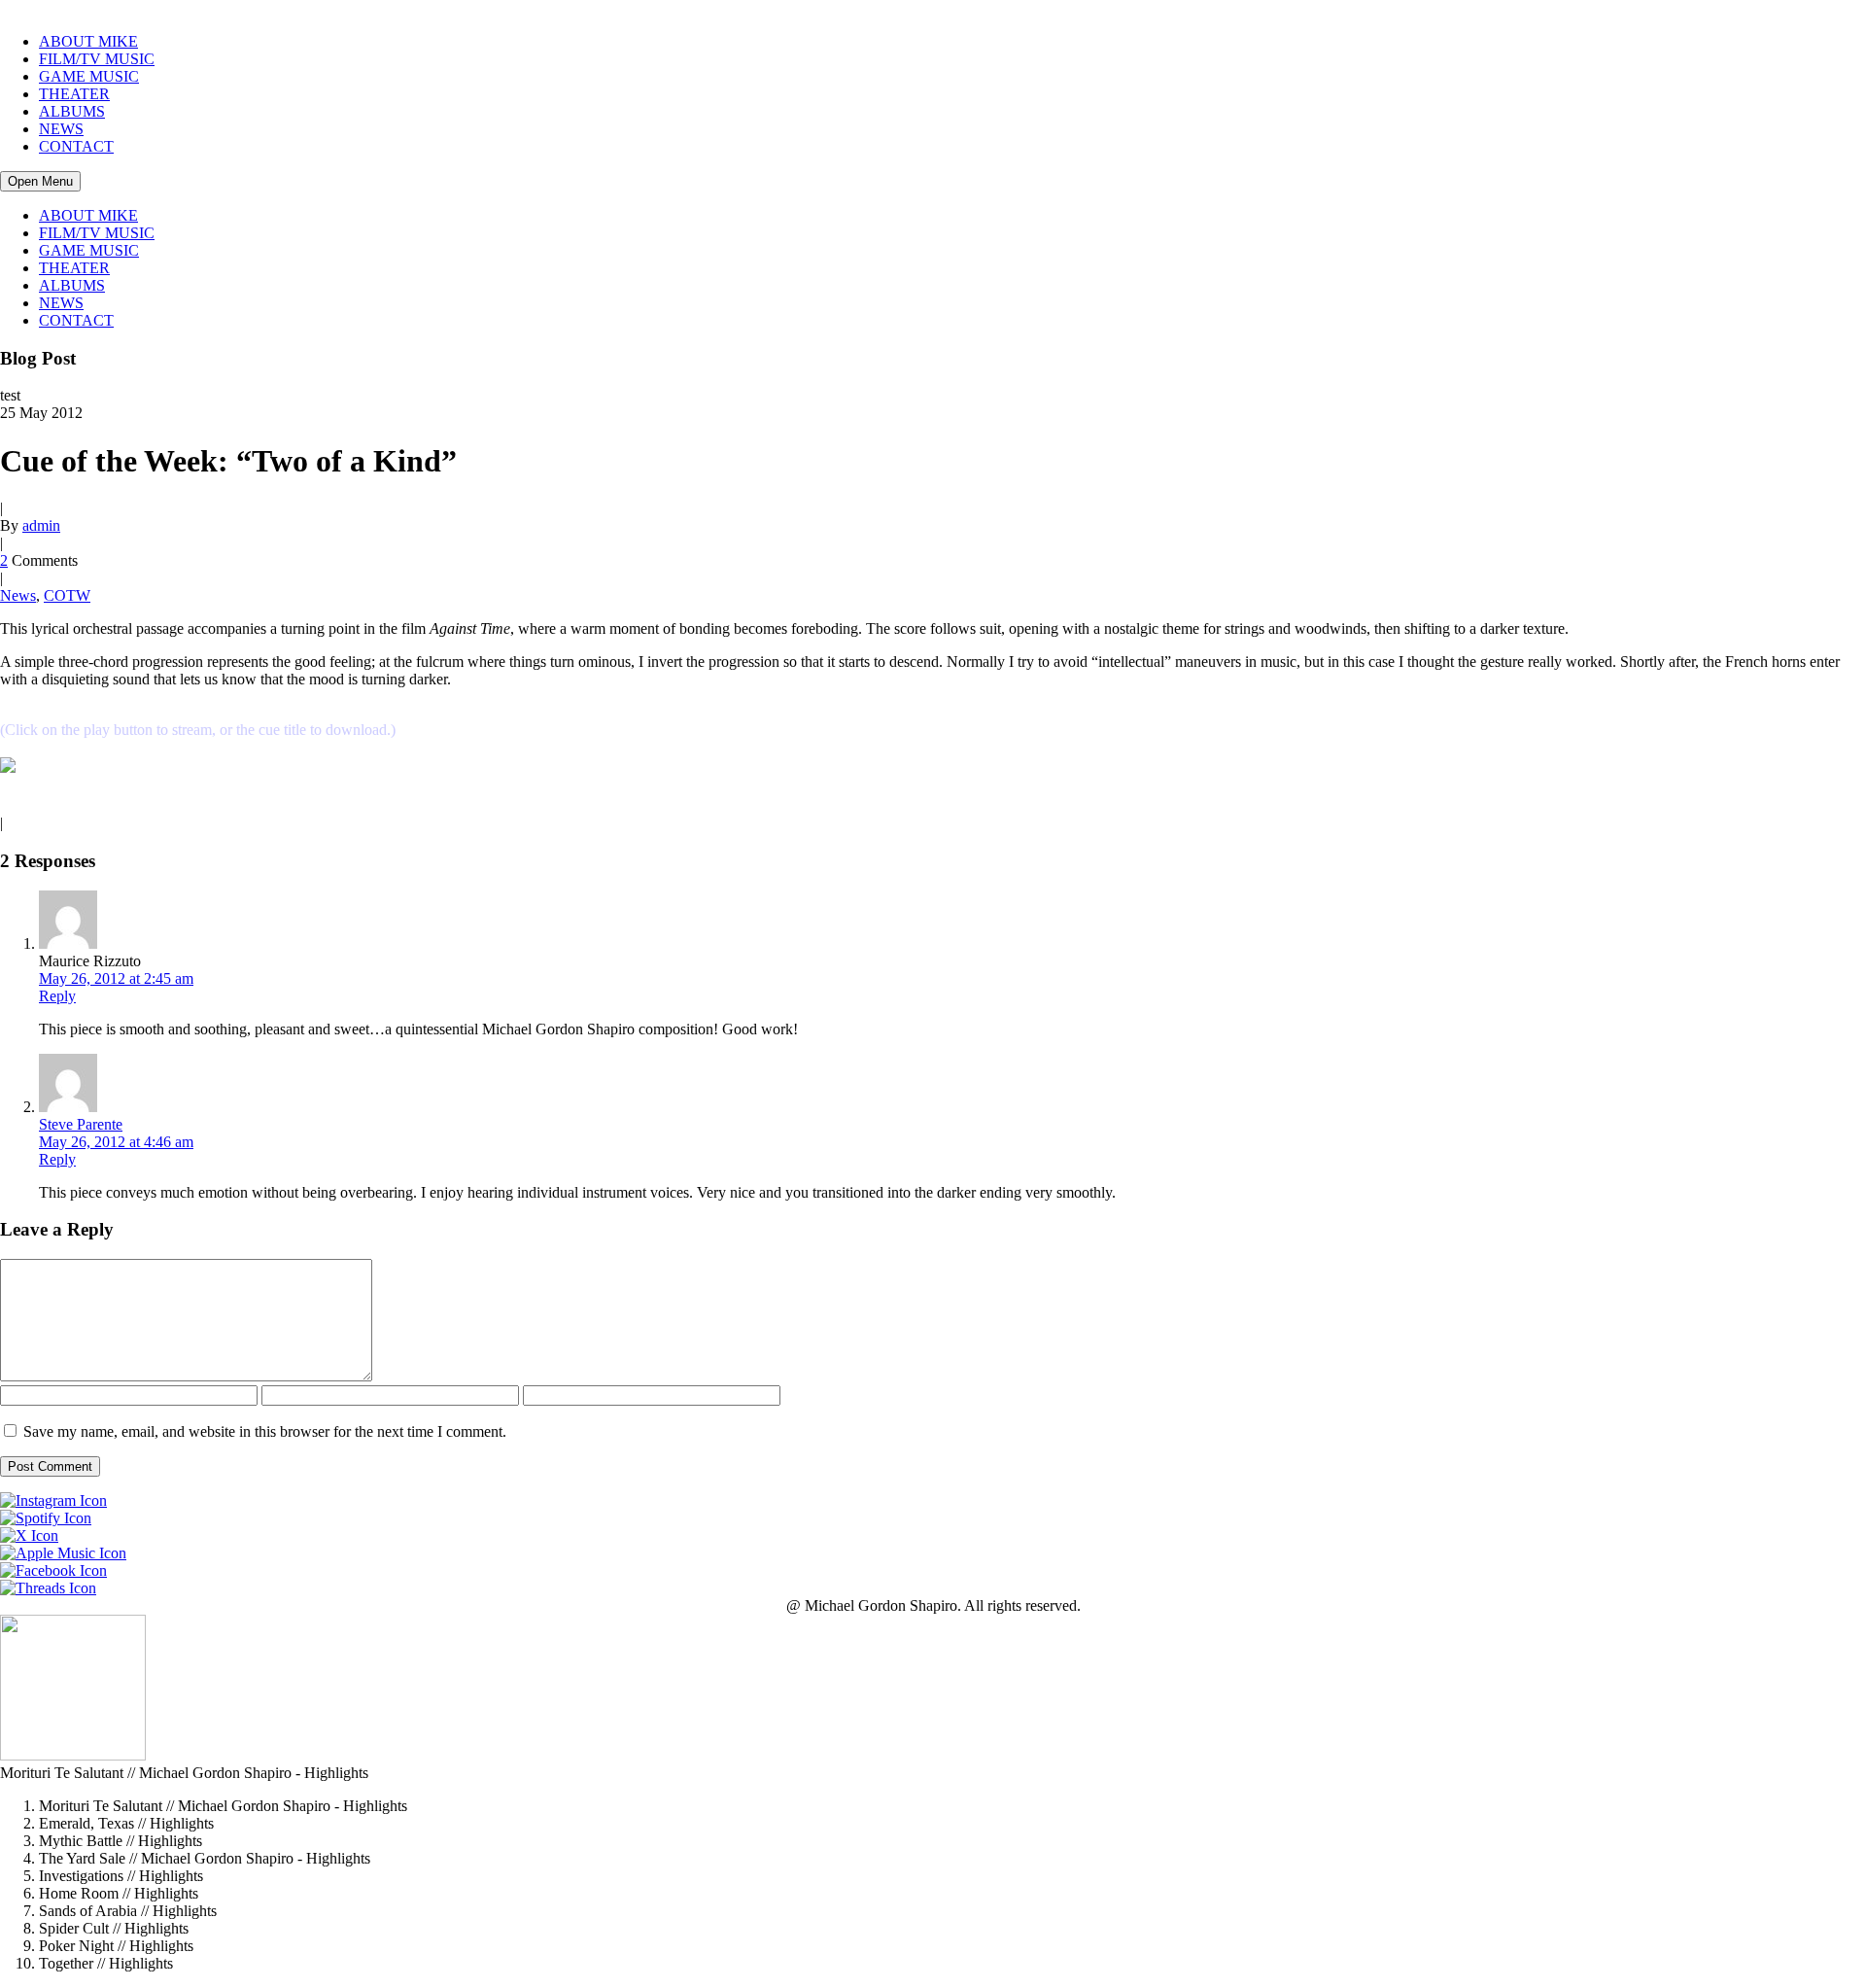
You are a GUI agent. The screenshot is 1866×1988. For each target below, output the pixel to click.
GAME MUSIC (89, 76)
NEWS (61, 129)
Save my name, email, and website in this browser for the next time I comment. (265, 1431)
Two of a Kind (65, 768)
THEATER (74, 94)
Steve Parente (81, 1124)
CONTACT (76, 146)
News (18, 595)
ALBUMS (72, 111)
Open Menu (40, 181)
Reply (57, 996)
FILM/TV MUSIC (97, 59)
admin (41, 525)
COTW (67, 595)
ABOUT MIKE (88, 41)
